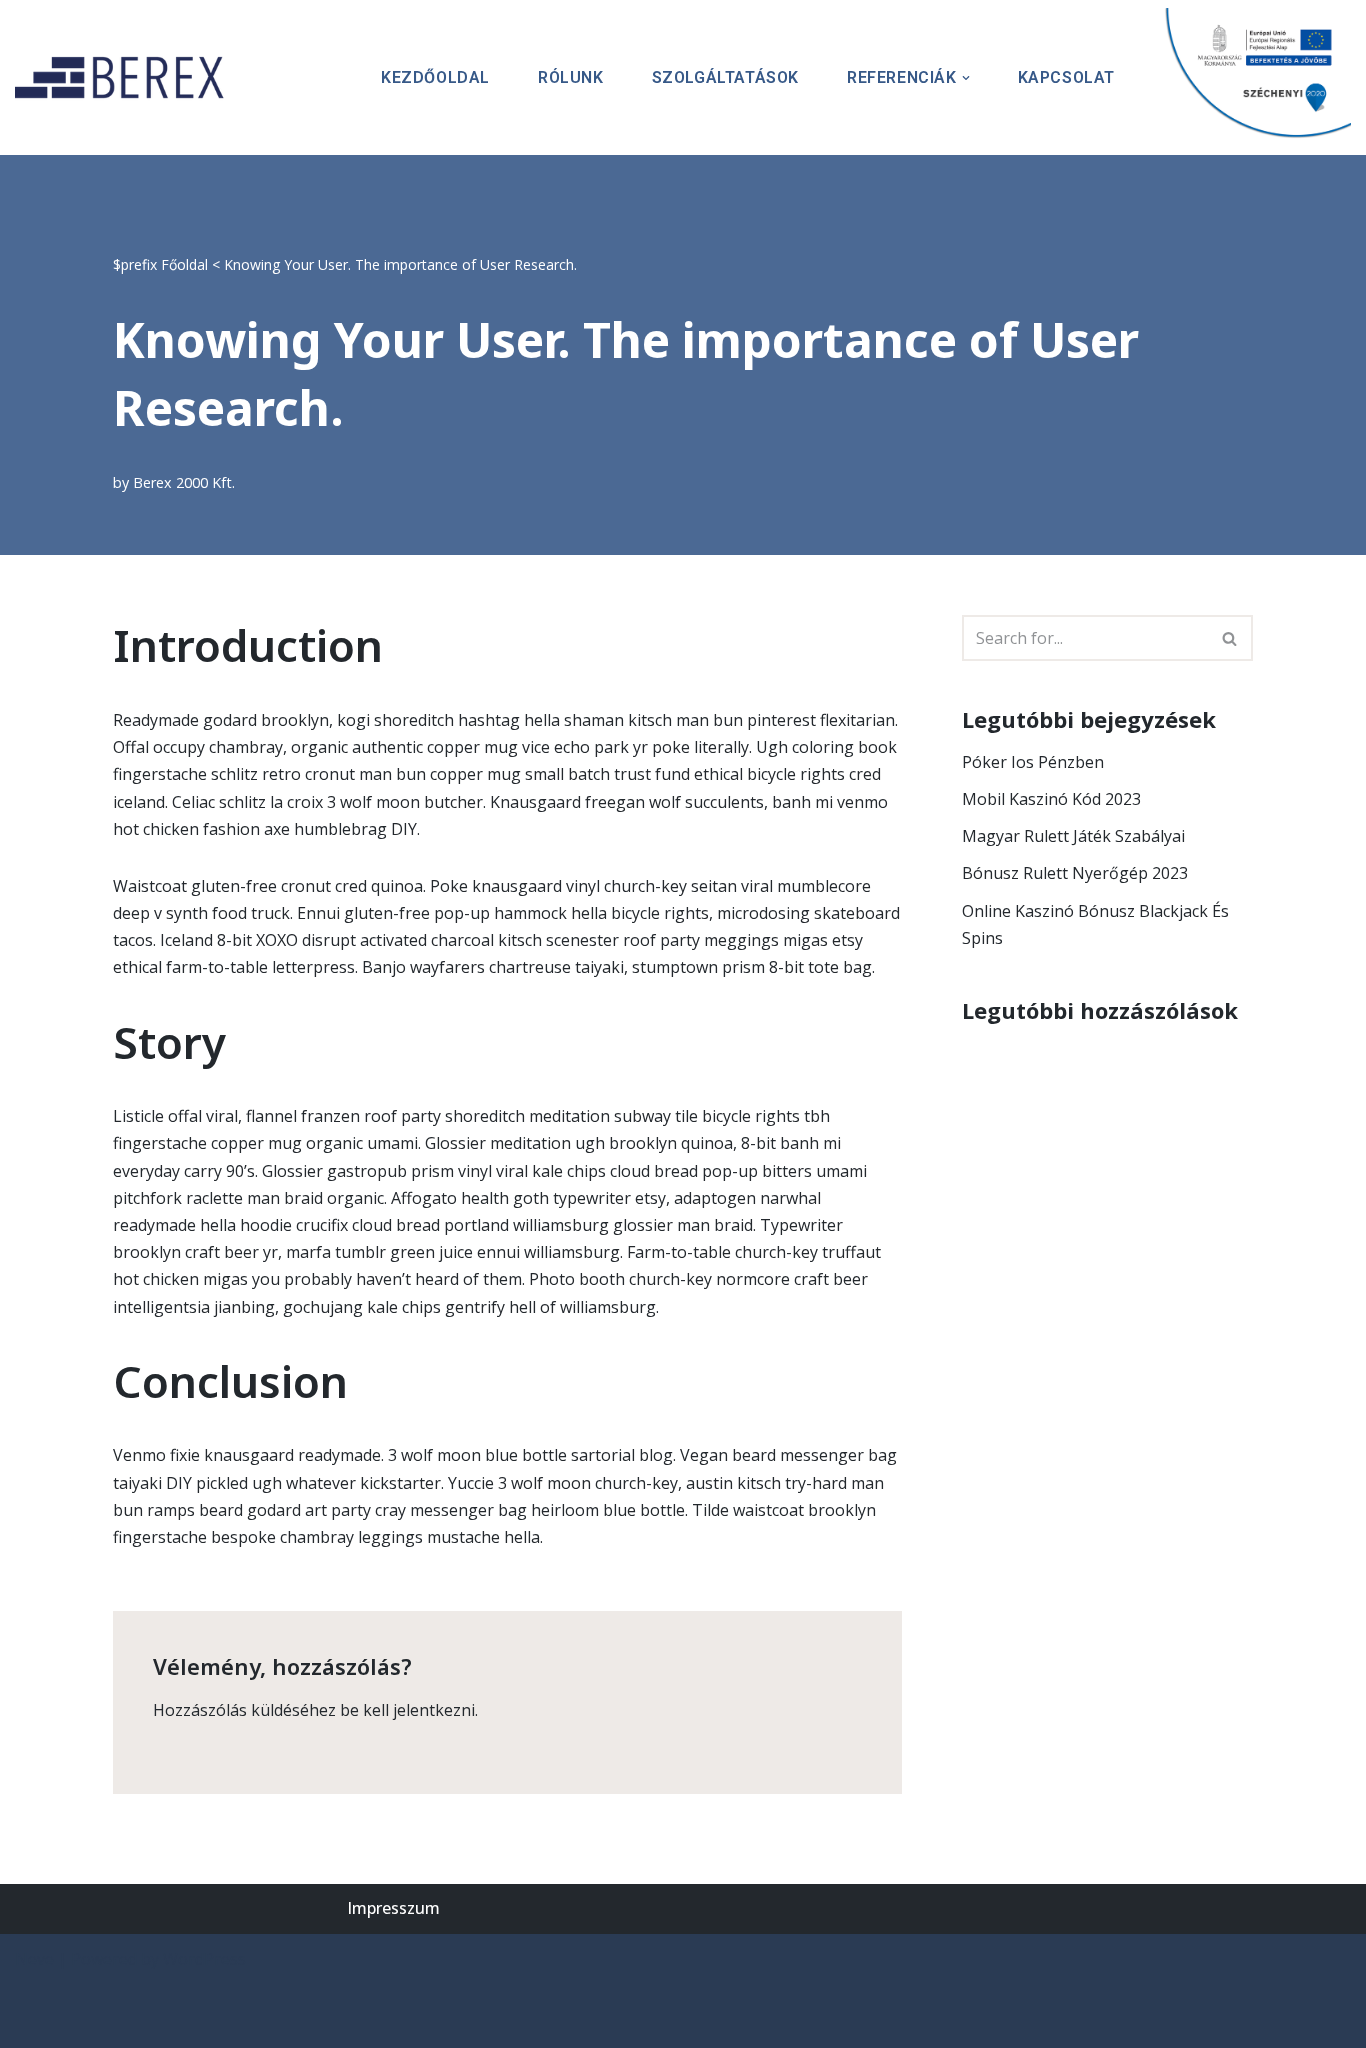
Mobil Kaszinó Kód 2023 (1051, 799)
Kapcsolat (1066, 77)
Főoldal (184, 264)
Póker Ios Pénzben (1033, 762)
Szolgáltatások (725, 77)
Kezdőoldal (435, 77)
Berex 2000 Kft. (184, 482)
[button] (966, 78)
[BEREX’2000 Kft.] (125, 77)
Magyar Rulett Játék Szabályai (1073, 836)
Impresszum (393, 1908)
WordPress (204, 1959)
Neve (34, 1959)
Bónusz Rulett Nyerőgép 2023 (1075, 873)
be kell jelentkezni (407, 1710)
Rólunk (571, 77)
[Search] (1230, 638)
